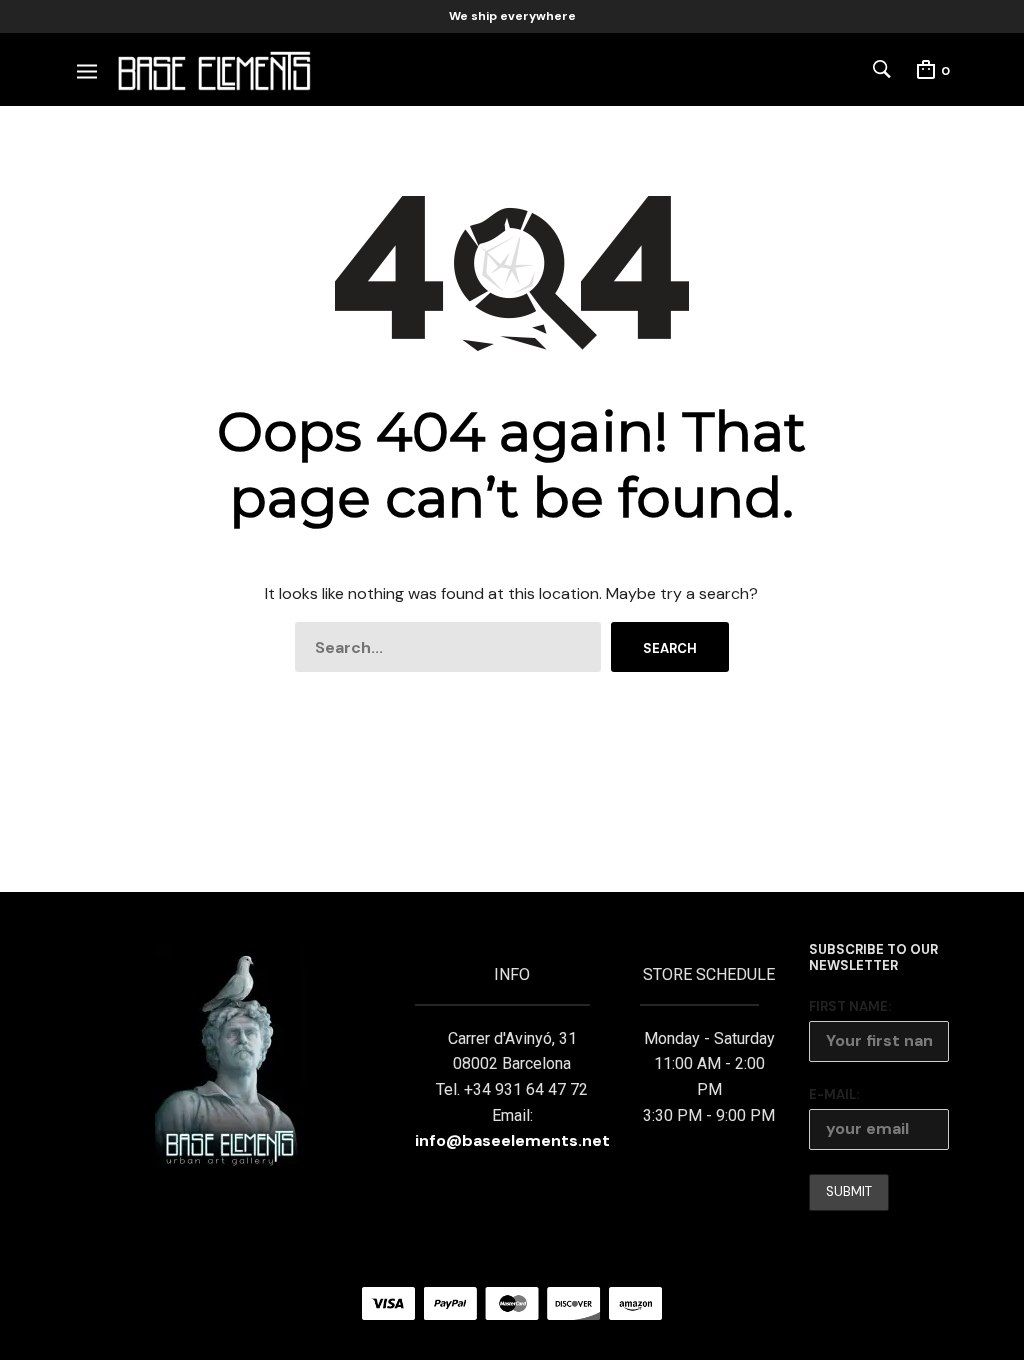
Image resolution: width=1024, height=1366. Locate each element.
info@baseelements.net (512, 1140)
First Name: (850, 1006)
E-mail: (834, 1094)
